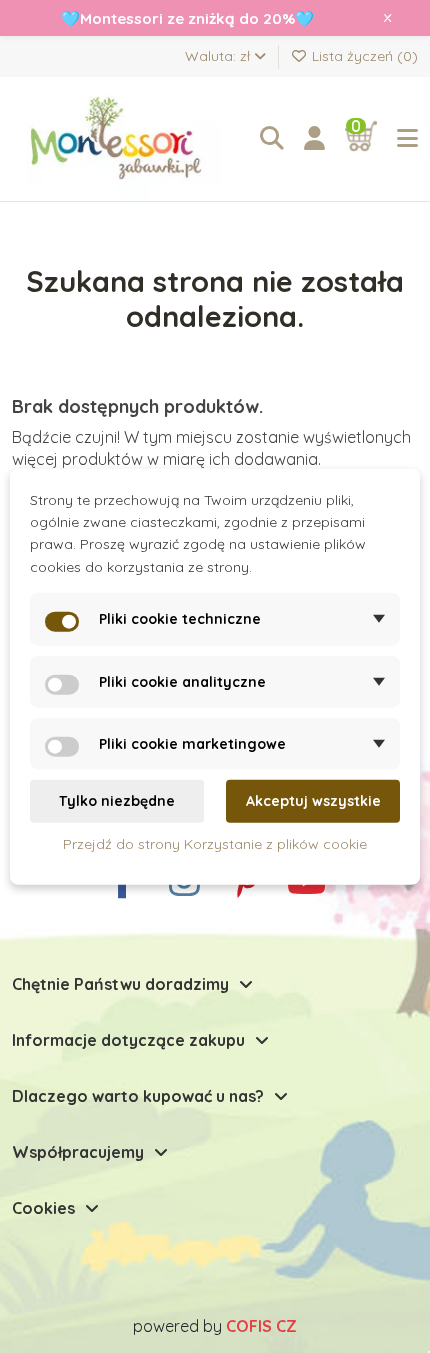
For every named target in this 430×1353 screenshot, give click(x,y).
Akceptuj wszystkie (313, 801)
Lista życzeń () (363, 56)
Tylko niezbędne (117, 801)
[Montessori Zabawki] (122, 139)
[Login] (314, 139)
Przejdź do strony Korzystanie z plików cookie (215, 843)
